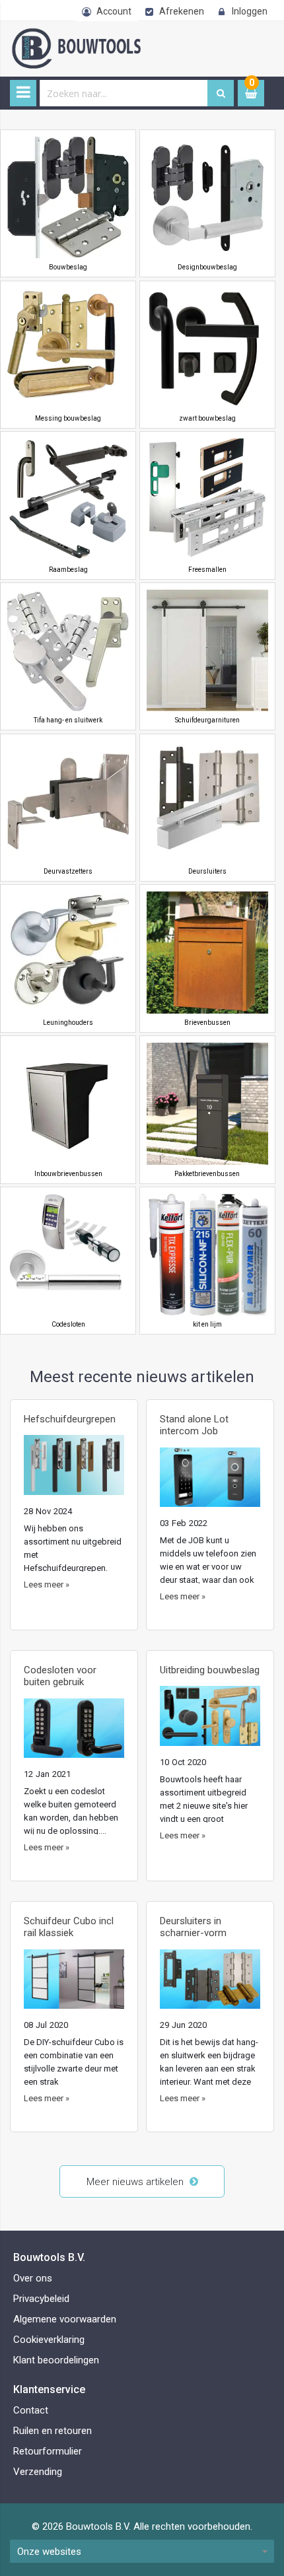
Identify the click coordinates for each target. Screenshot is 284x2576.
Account (114, 11)
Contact (31, 2410)
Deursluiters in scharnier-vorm (193, 1927)
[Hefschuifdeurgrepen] (74, 1470)
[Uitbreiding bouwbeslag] (210, 1721)
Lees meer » (47, 1584)
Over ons (33, 2278)
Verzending (38, 2472)
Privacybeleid (41, 2299)
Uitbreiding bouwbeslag (210, 1670)
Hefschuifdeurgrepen (70, 1419)
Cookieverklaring (49, 2340)
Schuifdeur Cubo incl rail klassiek (69, 1927)
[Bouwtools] (125, 35)
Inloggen (250, 11)
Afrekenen (182, 11)
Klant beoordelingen (56, 2360)
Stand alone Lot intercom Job (194, 1425)
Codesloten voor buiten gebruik (60, 1676)
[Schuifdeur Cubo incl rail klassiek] (74, 1984)
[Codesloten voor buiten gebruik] (74, 1733)
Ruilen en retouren (53, 2431)
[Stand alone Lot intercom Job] (210, 1482)
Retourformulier (48, 2451)
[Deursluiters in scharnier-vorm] (210, 1984)
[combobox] (124, 93)
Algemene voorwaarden (65, 2319)
